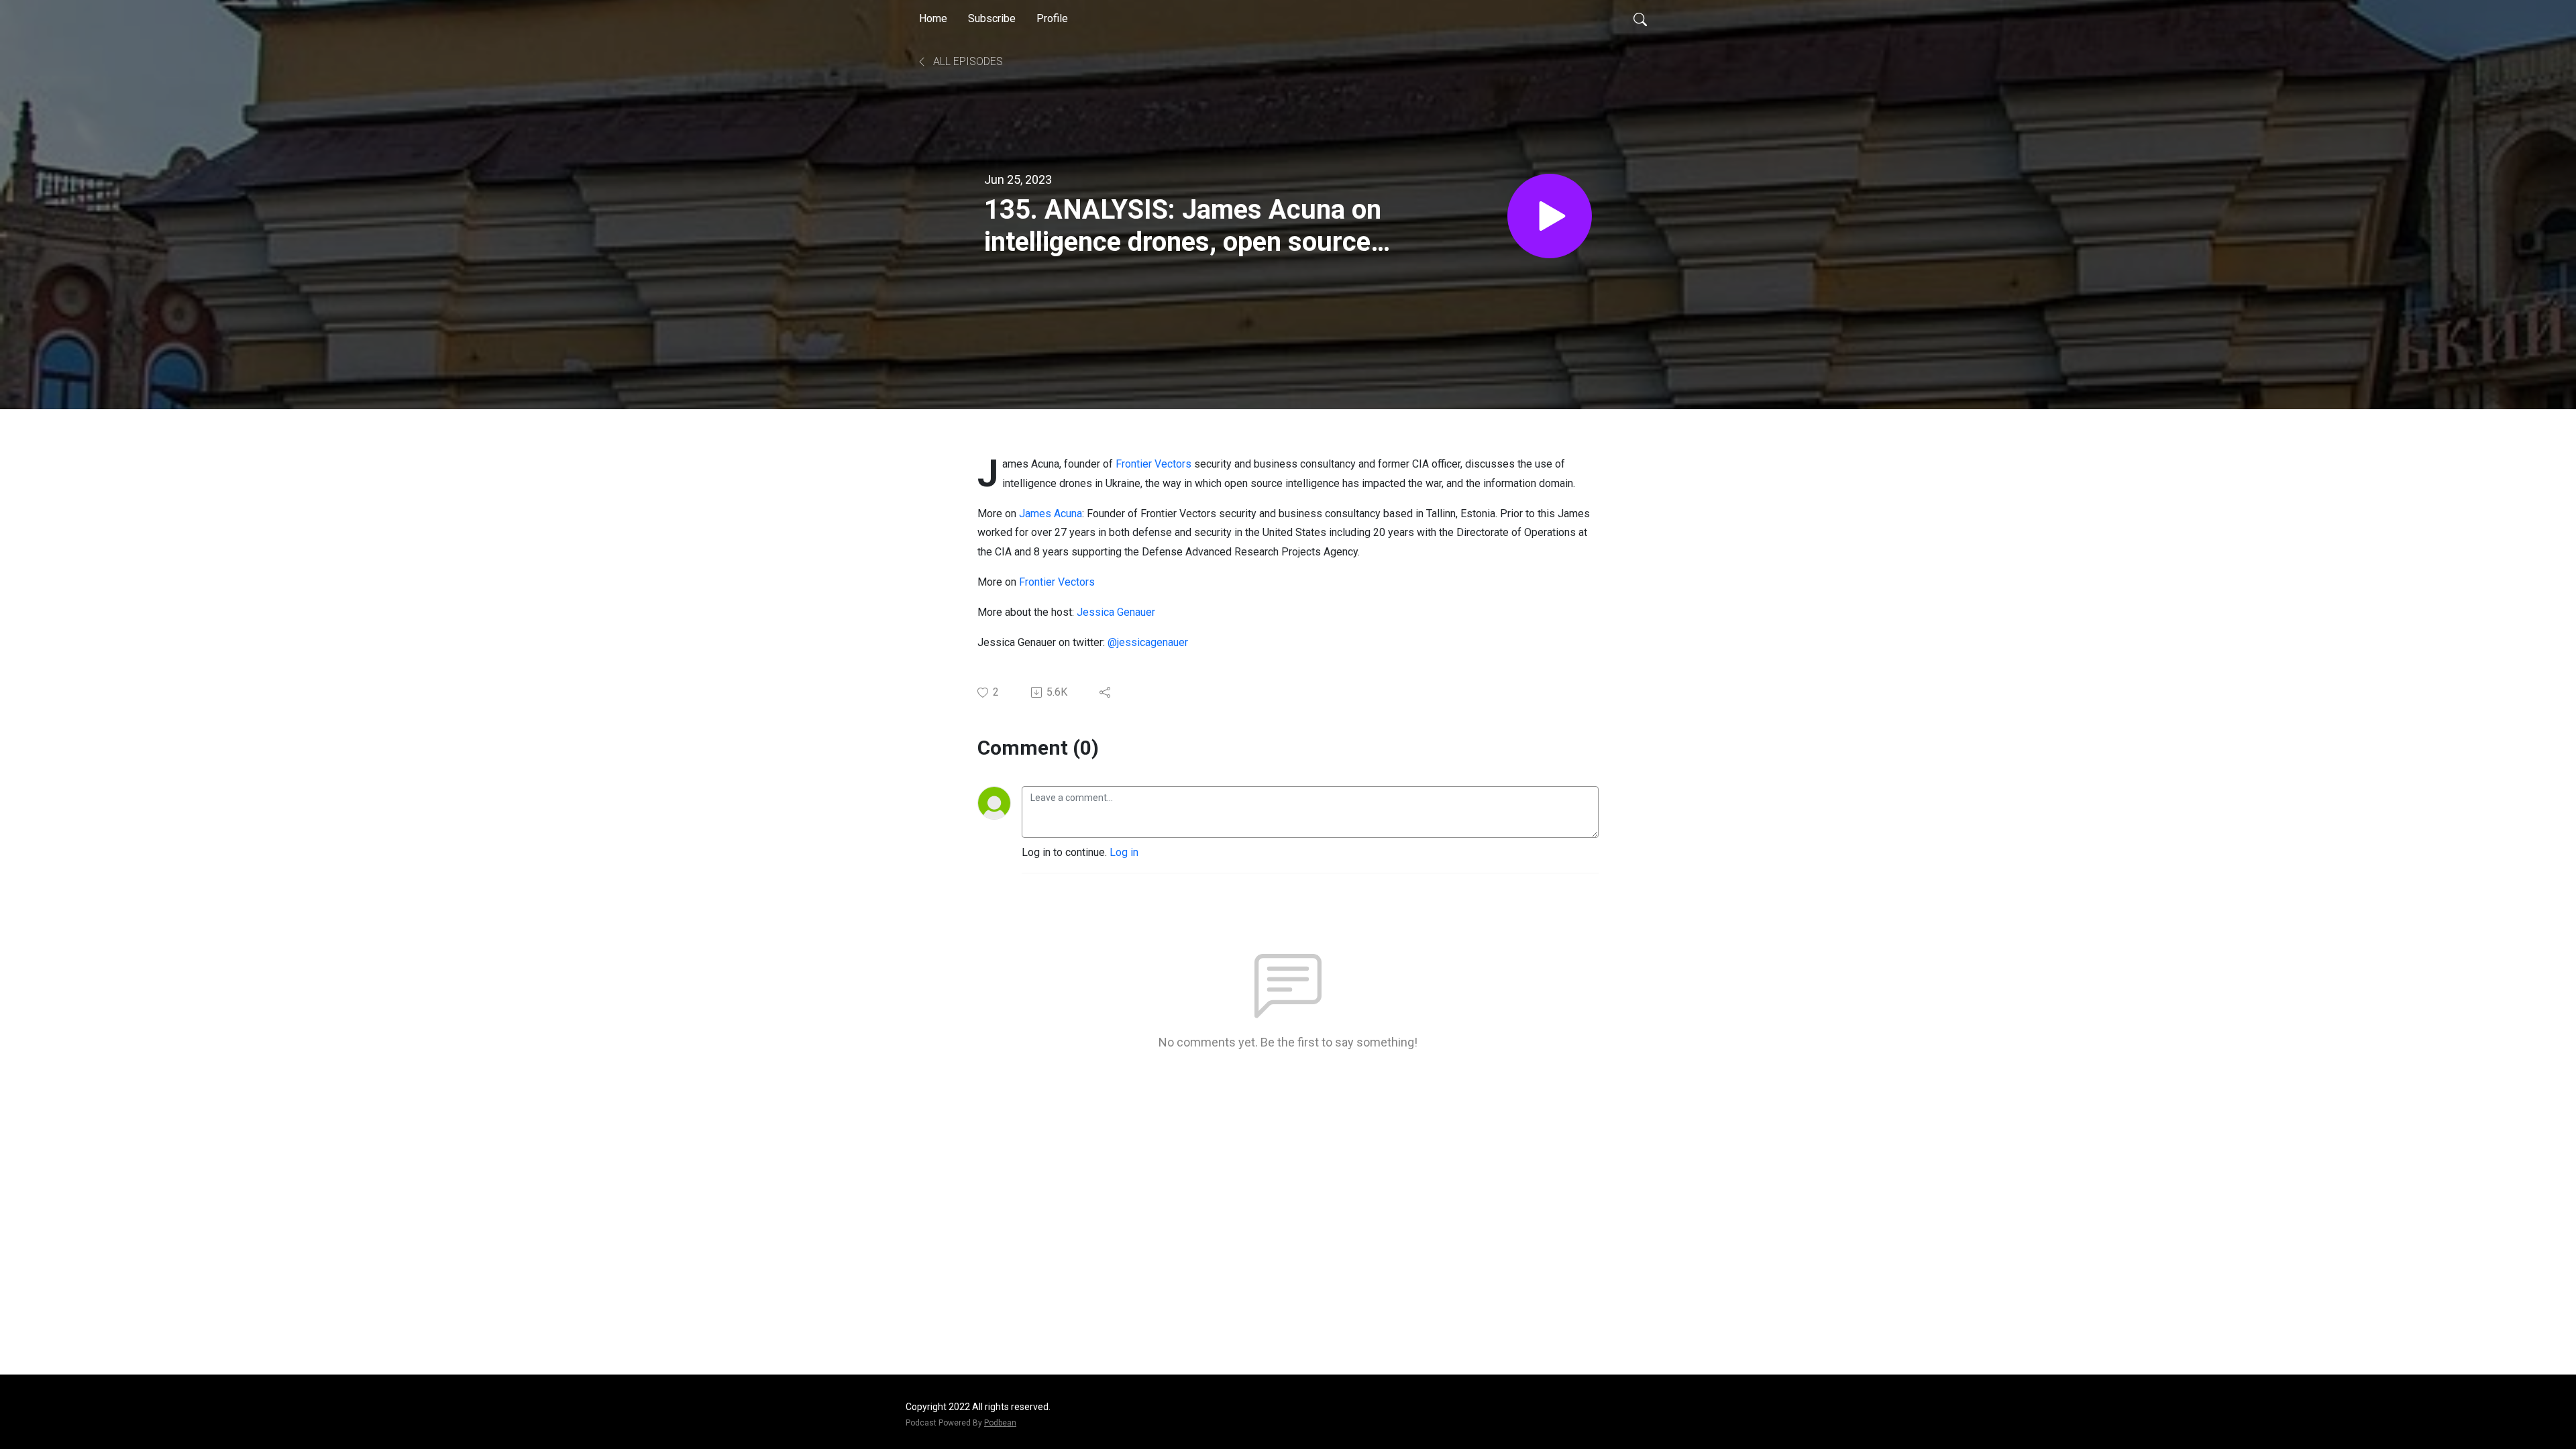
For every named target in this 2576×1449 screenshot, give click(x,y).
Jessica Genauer (1117, 612)
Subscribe (992, 18)
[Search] (1640, 19)
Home (933, 18)
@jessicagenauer (1148, 642)
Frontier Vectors (1153, 464)
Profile (1052, 18)
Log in (1124, 852)
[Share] (1106, 692)
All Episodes (967, 61)
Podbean (1000, 1423)
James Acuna (1051, 514)
